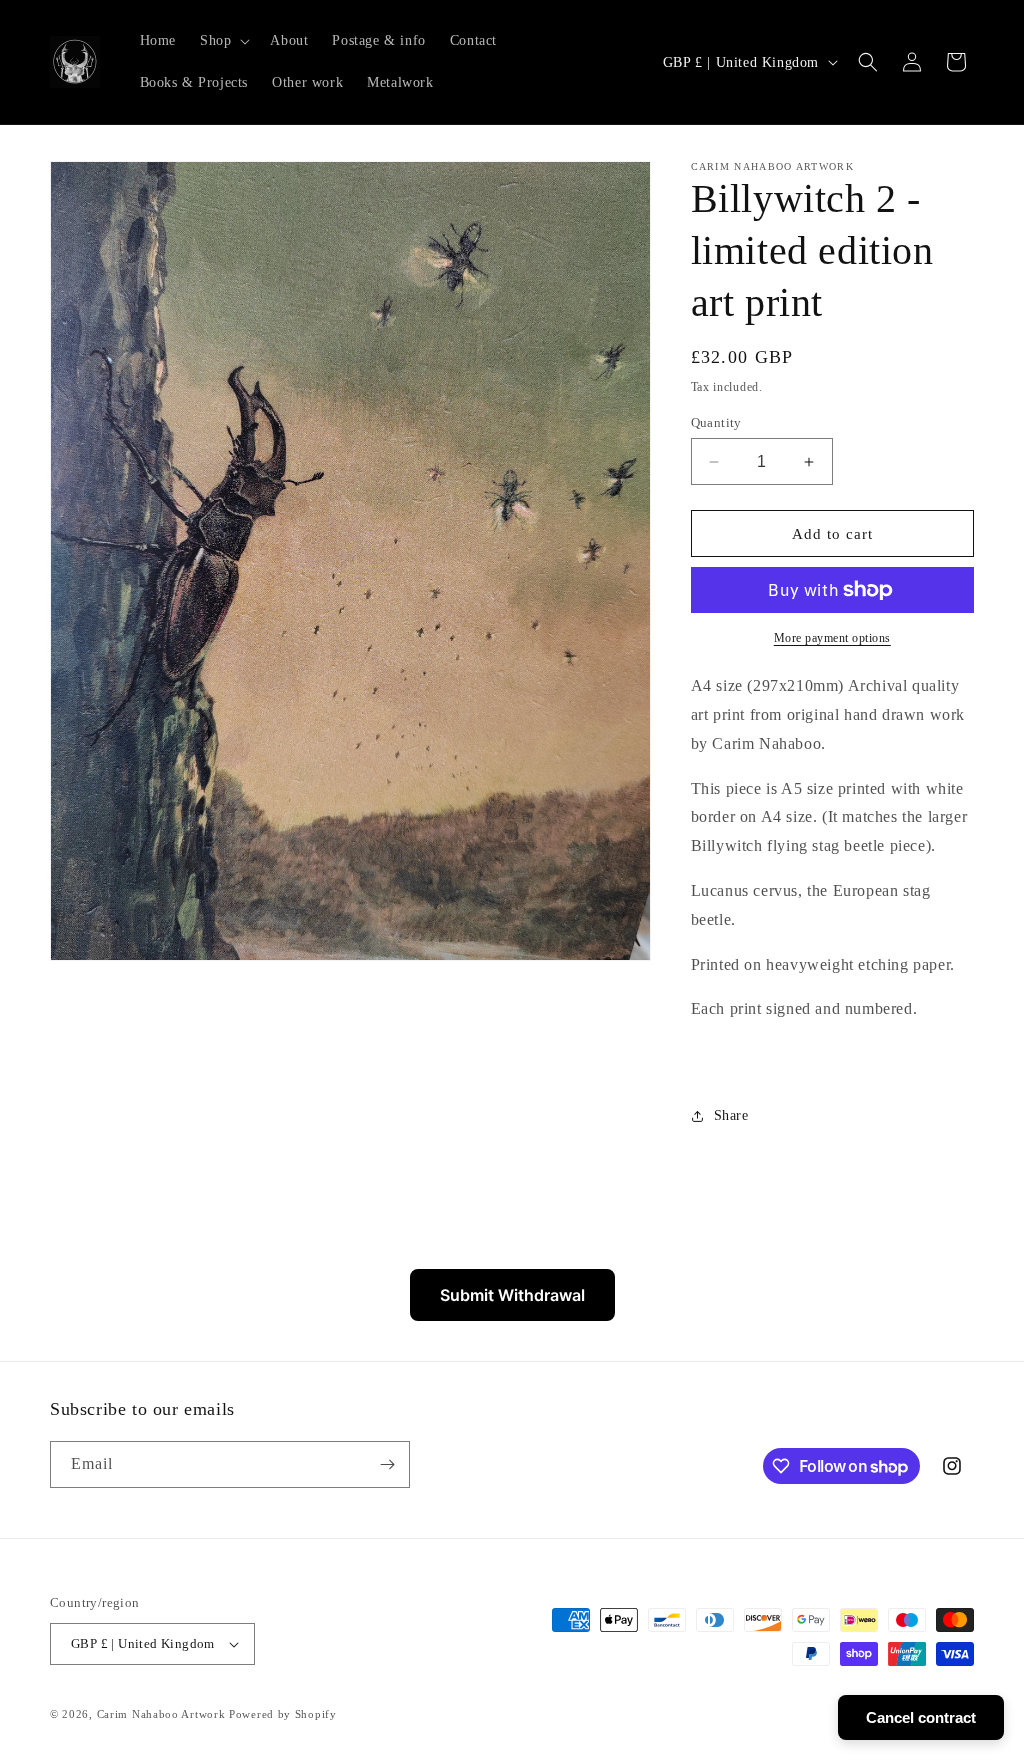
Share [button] (731, 1115)
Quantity (716, 422)
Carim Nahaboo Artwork (161, 1714)
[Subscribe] (387, 1464)
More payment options (832, 638)
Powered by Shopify (283, 1714)
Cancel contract (921, 1717)
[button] (223, 41)
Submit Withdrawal (512, 1295)
